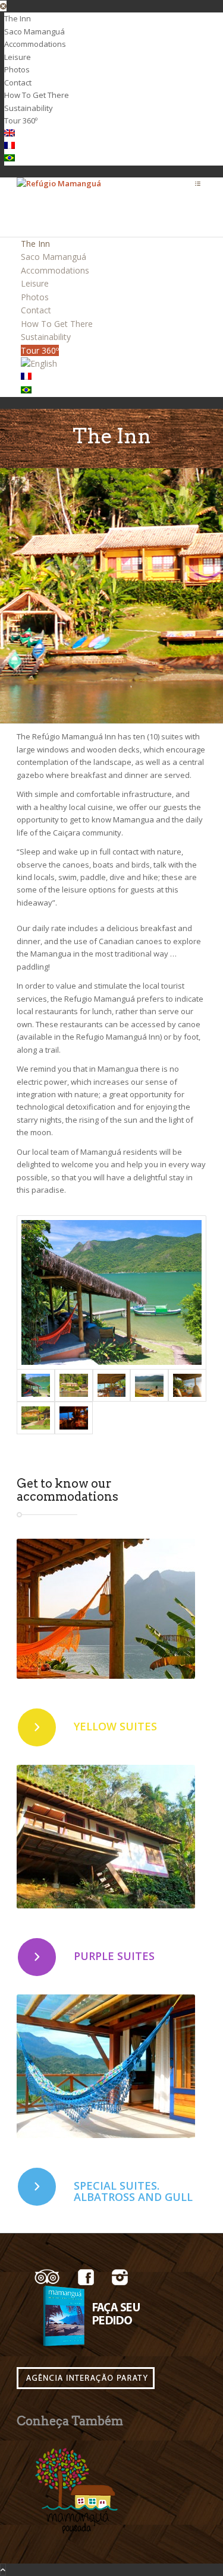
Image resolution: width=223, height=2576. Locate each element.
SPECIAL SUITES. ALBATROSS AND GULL (133, 2191)
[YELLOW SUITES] (37, 1727)
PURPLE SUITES (114, 1956)
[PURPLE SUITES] (37, 1957)
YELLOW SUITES (115, 1726)
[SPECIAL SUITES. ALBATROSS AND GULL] (37, 2187)
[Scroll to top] (3, 2569)
